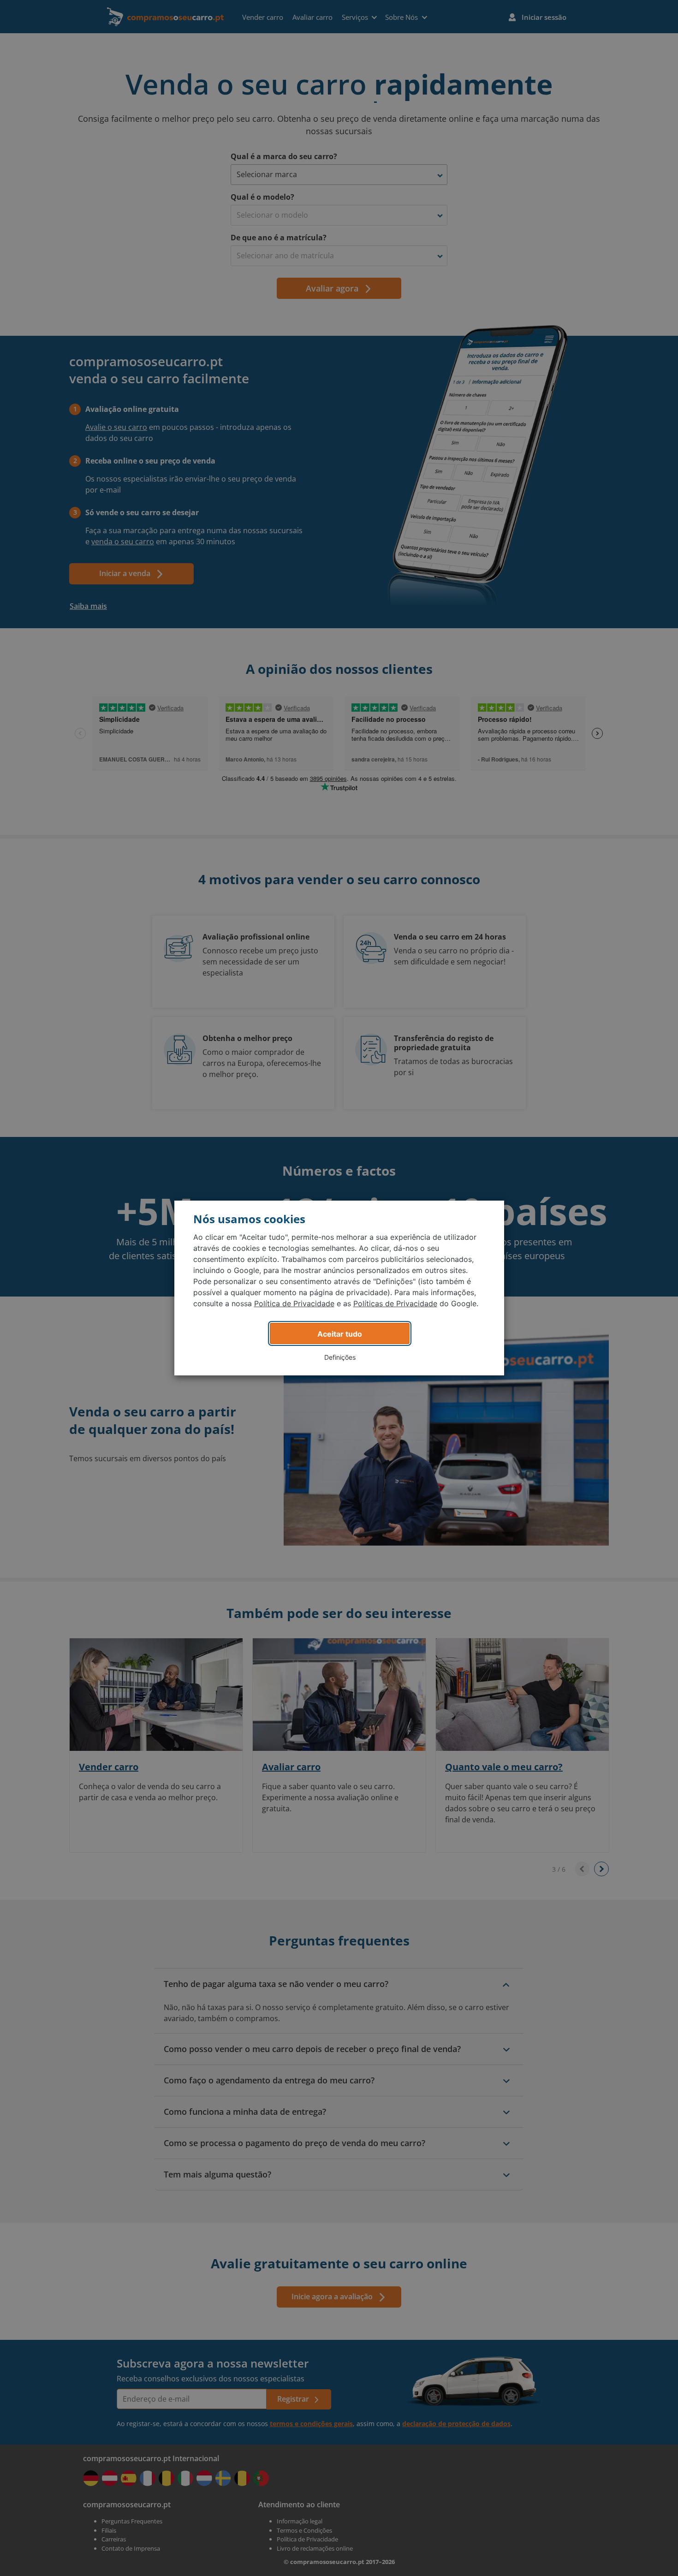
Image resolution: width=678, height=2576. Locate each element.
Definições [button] (340, 1357)
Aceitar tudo (340, 1334)
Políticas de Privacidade (395, 1303)
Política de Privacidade (294, 1303)
